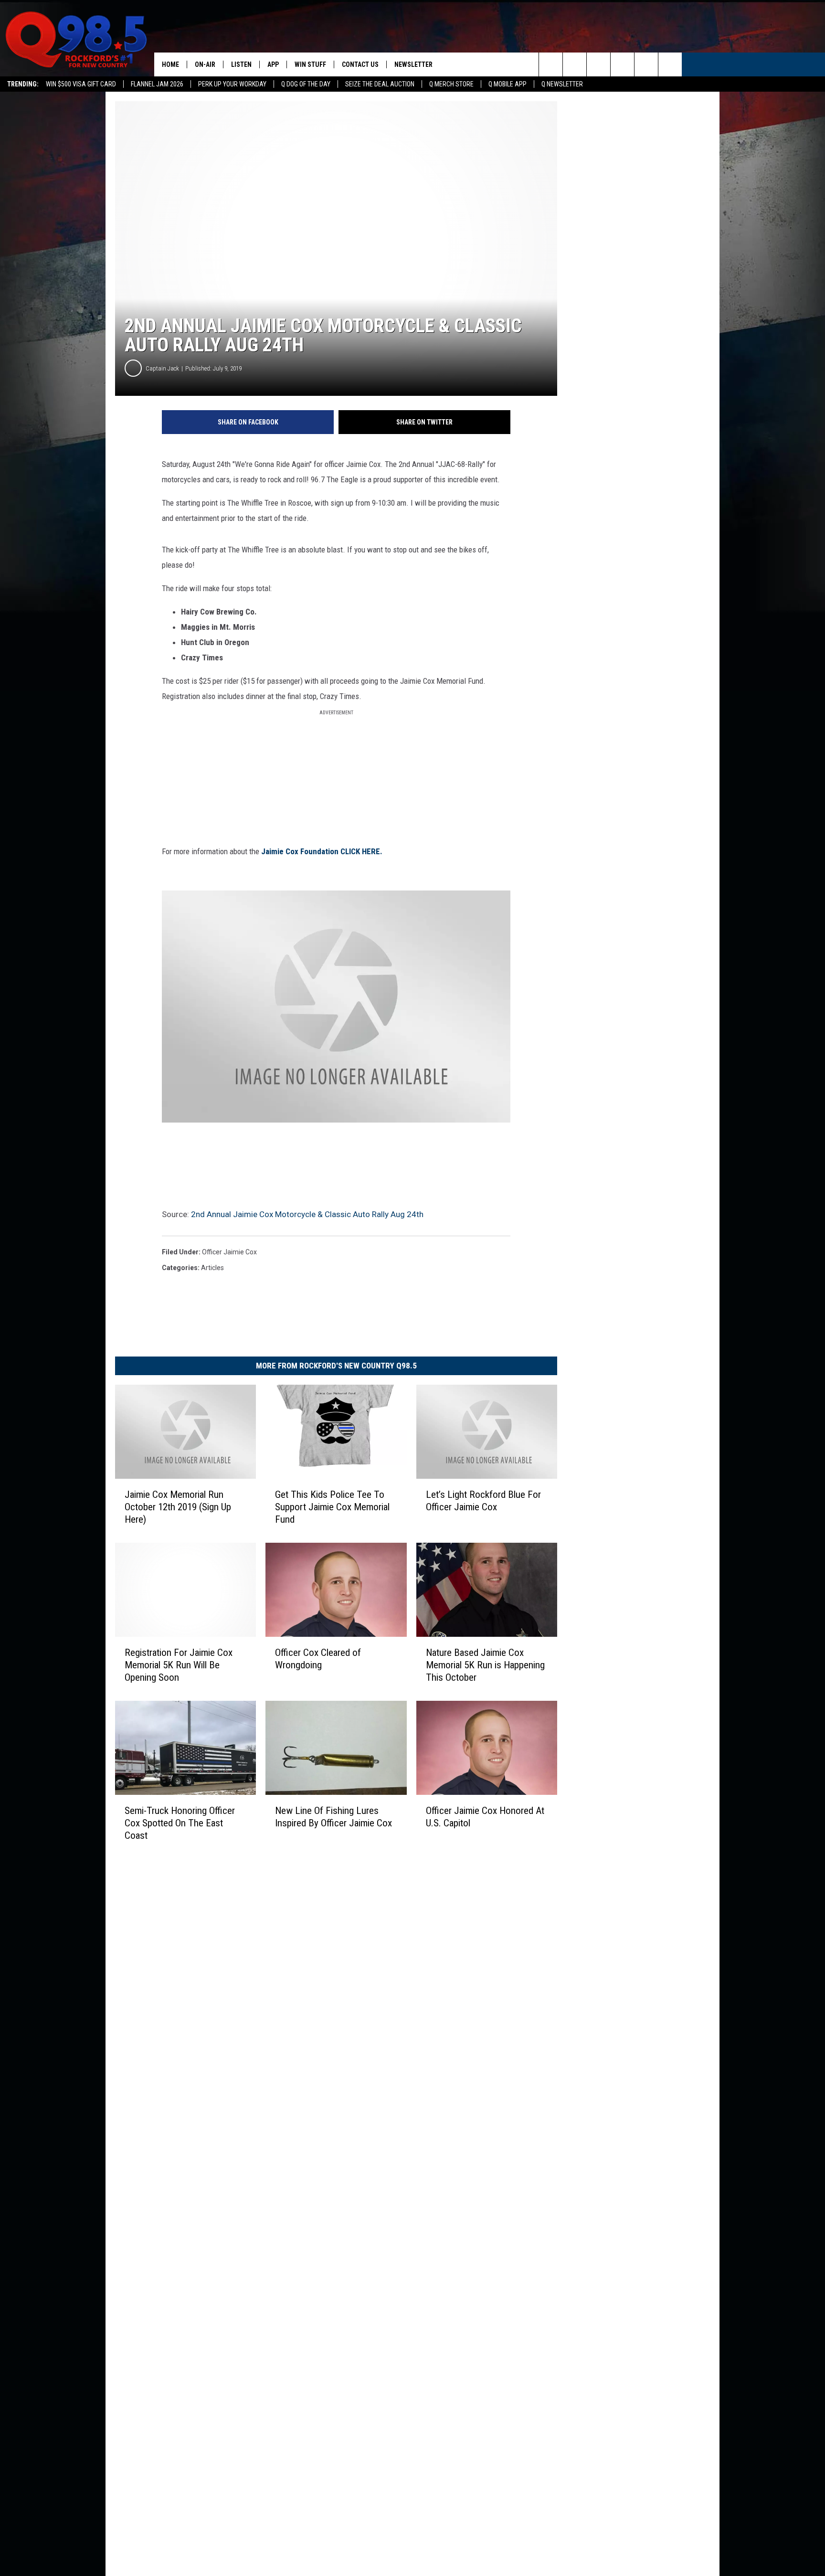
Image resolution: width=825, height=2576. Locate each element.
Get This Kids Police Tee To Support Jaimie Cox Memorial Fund (332, 1507)
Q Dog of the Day (306, 84)
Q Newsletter (562, 84)
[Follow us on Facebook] (598, 64)
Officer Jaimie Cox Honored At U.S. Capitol (485, 1817)
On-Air (205, 64)
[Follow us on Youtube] (670, 64)
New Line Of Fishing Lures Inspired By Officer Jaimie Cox (333, 1817)
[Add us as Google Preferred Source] (575, 64)
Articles (212, 1268)
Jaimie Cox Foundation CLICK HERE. (322, 851)
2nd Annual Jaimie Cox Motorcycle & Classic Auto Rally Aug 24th (307, 1214)
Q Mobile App (508, 84)
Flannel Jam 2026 (157, 84)
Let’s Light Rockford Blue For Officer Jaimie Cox (483, 1501)
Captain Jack (162, 368)
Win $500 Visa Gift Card (81, 84)
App (273, 64)
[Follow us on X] (646, 64)
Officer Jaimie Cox (229, 1252)
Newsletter (413, 64)
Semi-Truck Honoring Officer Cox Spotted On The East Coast (180, 1823)
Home (170, 64)
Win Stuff (310, 64)
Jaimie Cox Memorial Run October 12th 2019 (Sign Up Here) (178, 1507)
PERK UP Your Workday (232, 84)
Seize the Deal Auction (380, 84)
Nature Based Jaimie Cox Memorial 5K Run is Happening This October (485, 1665)
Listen (241, 64)
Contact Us (360, 64)
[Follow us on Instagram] (622, 64)
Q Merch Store (451, 84)
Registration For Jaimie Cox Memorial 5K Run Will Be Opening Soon (179, 1665)
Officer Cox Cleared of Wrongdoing (318, 1659)
